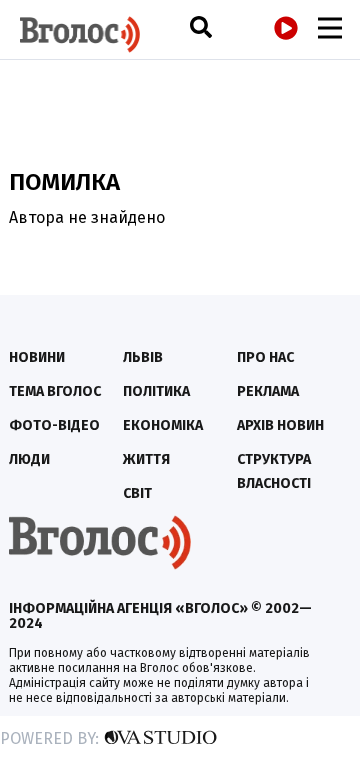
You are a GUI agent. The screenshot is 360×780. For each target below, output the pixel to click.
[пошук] (201, 26)
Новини (37, 357)
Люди (29, 459)
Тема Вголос (55, 391)
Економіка (163, 425)
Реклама (268, 391)
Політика (156, 391)
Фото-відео (54, 425)
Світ (137, 493)
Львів (143, 357)
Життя (146, 459)
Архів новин (280, 425)
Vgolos (80, 34)
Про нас (265, 357)
